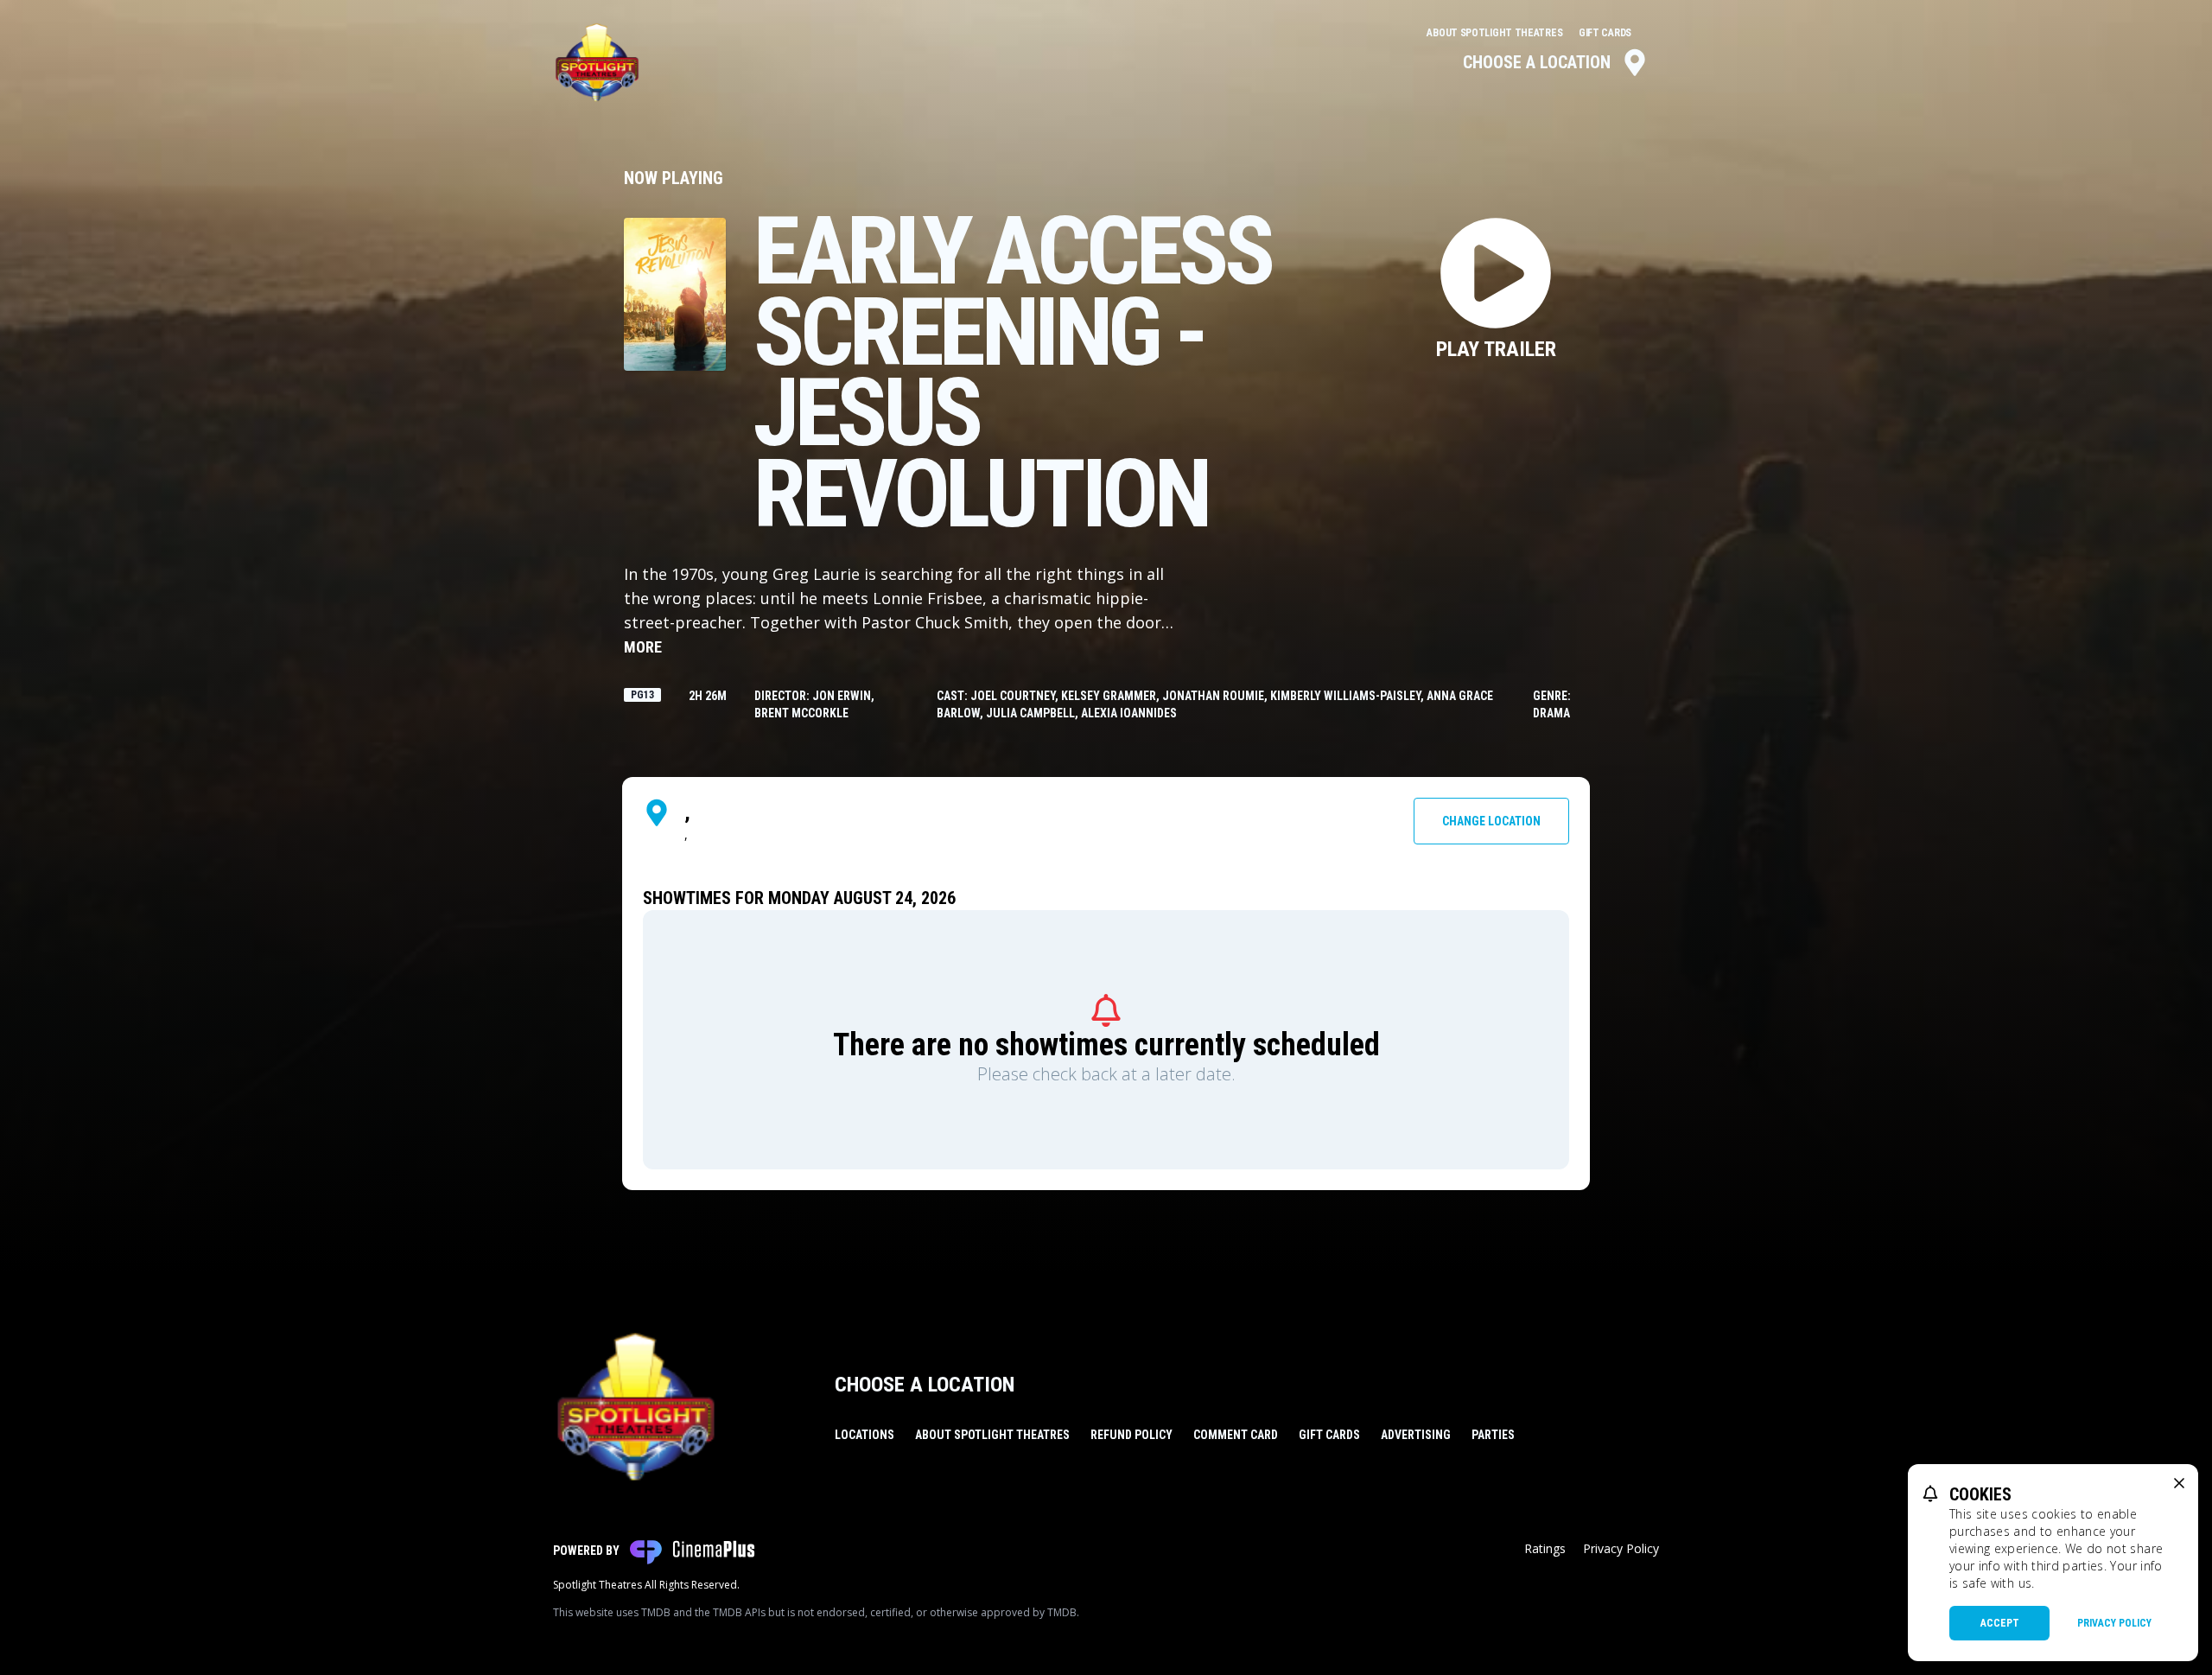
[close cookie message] (2179, 1483)
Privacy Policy (1621, 1548)
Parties (1493, 1435)
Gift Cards (1605, 33)
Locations (864, 1435)
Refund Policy (1131, 1435)
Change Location (1491, 821)
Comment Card (1236, 1435)
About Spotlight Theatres (1496, 33)
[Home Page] (597, 62)
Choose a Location (1537, 62)
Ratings (1545, 1548)
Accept (2000, 1623)
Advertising (1416, 1435)
